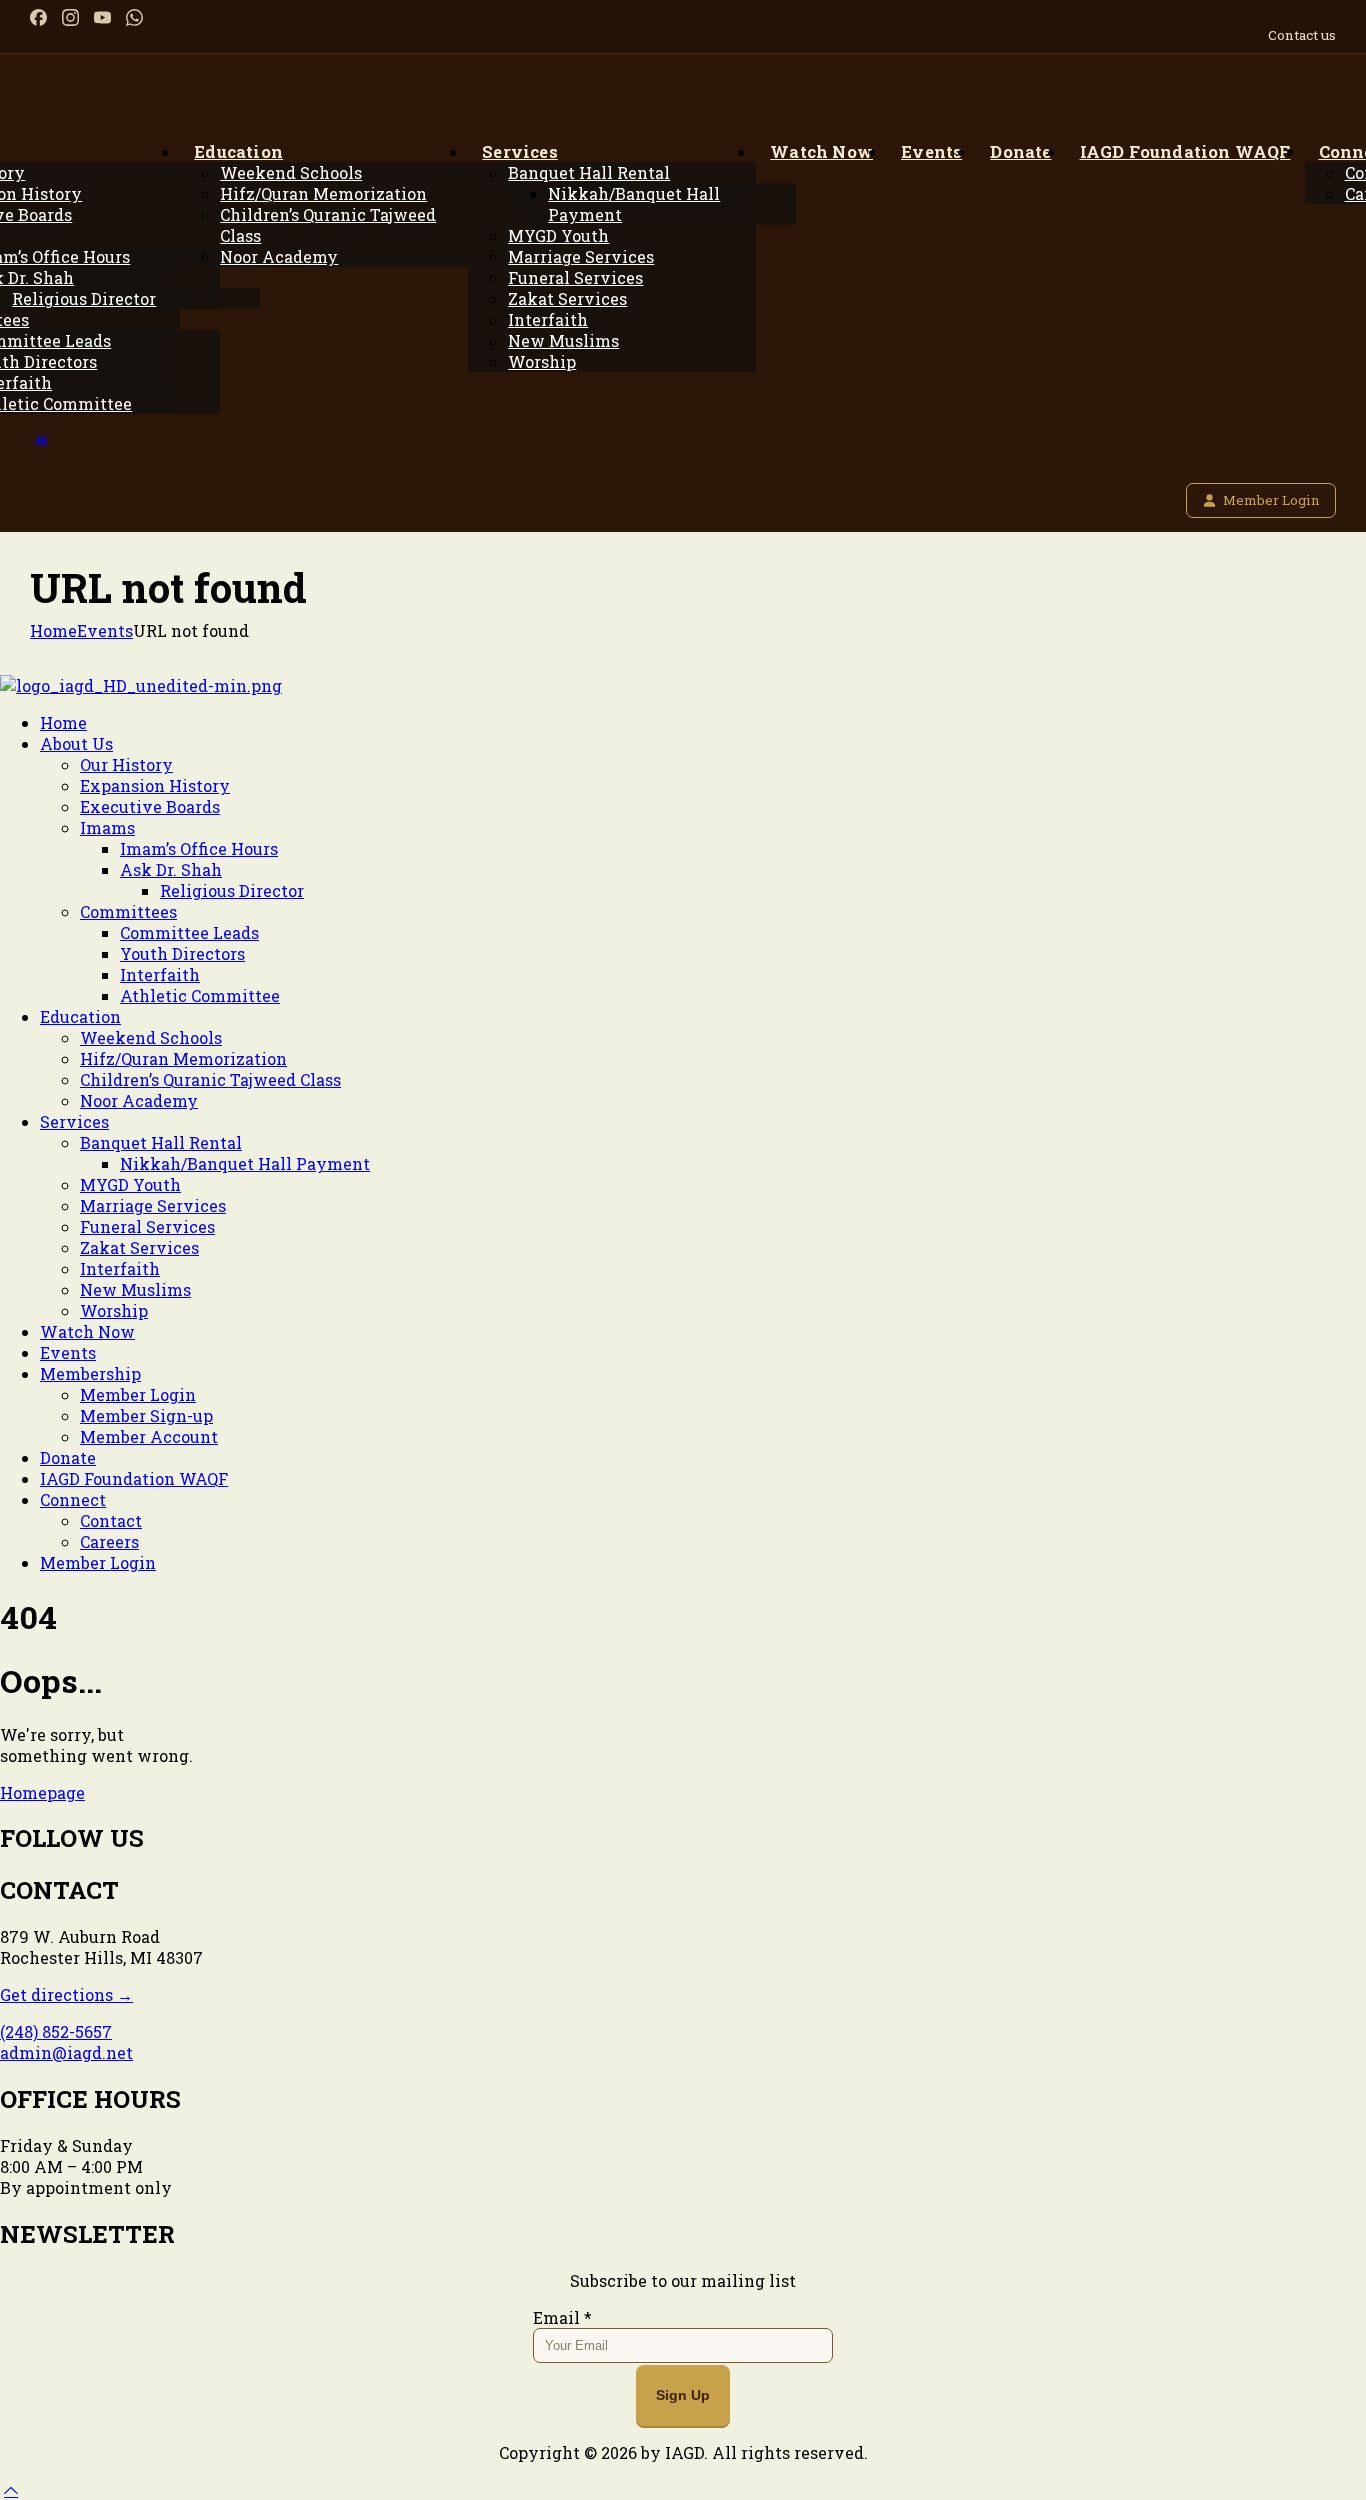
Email (562, 2317)
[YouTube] (102, 17)
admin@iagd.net (66, 2052)
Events (105, 630)
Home (53, 630)
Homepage (42, 1792)
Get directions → (66, 1994)
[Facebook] (38, 17)
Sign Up (683, 2395)
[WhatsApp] (134, 17)
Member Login (1271, 500)
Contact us (1302, 35)
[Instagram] (70, 17)
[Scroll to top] (11, 2489)
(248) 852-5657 (56, 2031)
